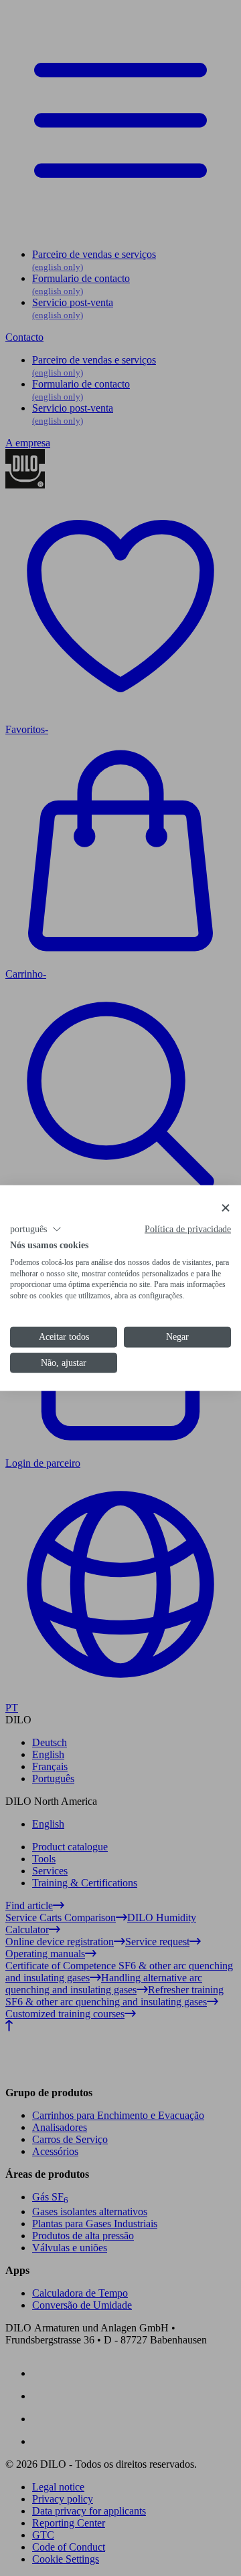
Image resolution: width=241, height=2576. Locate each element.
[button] (36, 1230)
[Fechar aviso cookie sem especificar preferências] (226, 1208)
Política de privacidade (188, 1229)
